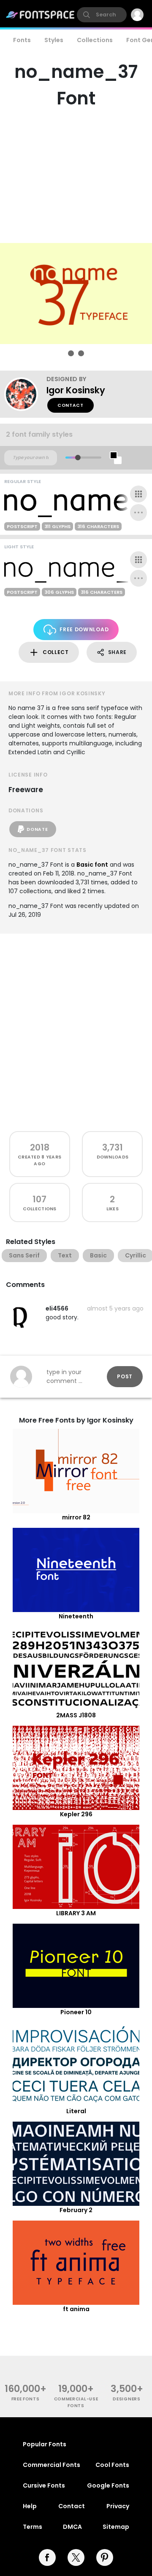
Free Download (84, 629)
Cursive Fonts (44, 2485)
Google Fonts (108, 2485)
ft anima (76, 2309)
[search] (102, 15)
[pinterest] (105, 2557)
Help (30, 2506)
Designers (126, 2399)
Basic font (92, 865)
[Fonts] (41, 15)
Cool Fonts (112, 2465)
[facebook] (47, 2557)
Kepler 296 (76, 1814)
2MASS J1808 (76, 1715)
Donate (37, 829)
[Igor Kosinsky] (25, 394)
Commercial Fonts (52, 2465)
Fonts (22, 40)
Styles (54, 40)
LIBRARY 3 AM (76, 1913)
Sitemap (116, 2527)
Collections (95, 40)
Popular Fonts (45, 2444)
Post (125, 1376)
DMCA (72, 2527)
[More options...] (138, 513)
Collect (56, 652)
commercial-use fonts (76, 2402)
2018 (40, 1147)
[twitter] (76, 2557)
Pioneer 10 (76, 2012)
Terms (33, 2527)
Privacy (118, 2506)
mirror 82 (76, 1517)
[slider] (78, 458)
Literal (76, 2111)
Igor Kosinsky (76, 390)
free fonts (26, 2399)
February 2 (76, 2210)
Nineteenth (76, 1616)
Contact (71, 405)
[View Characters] (138, 494)
